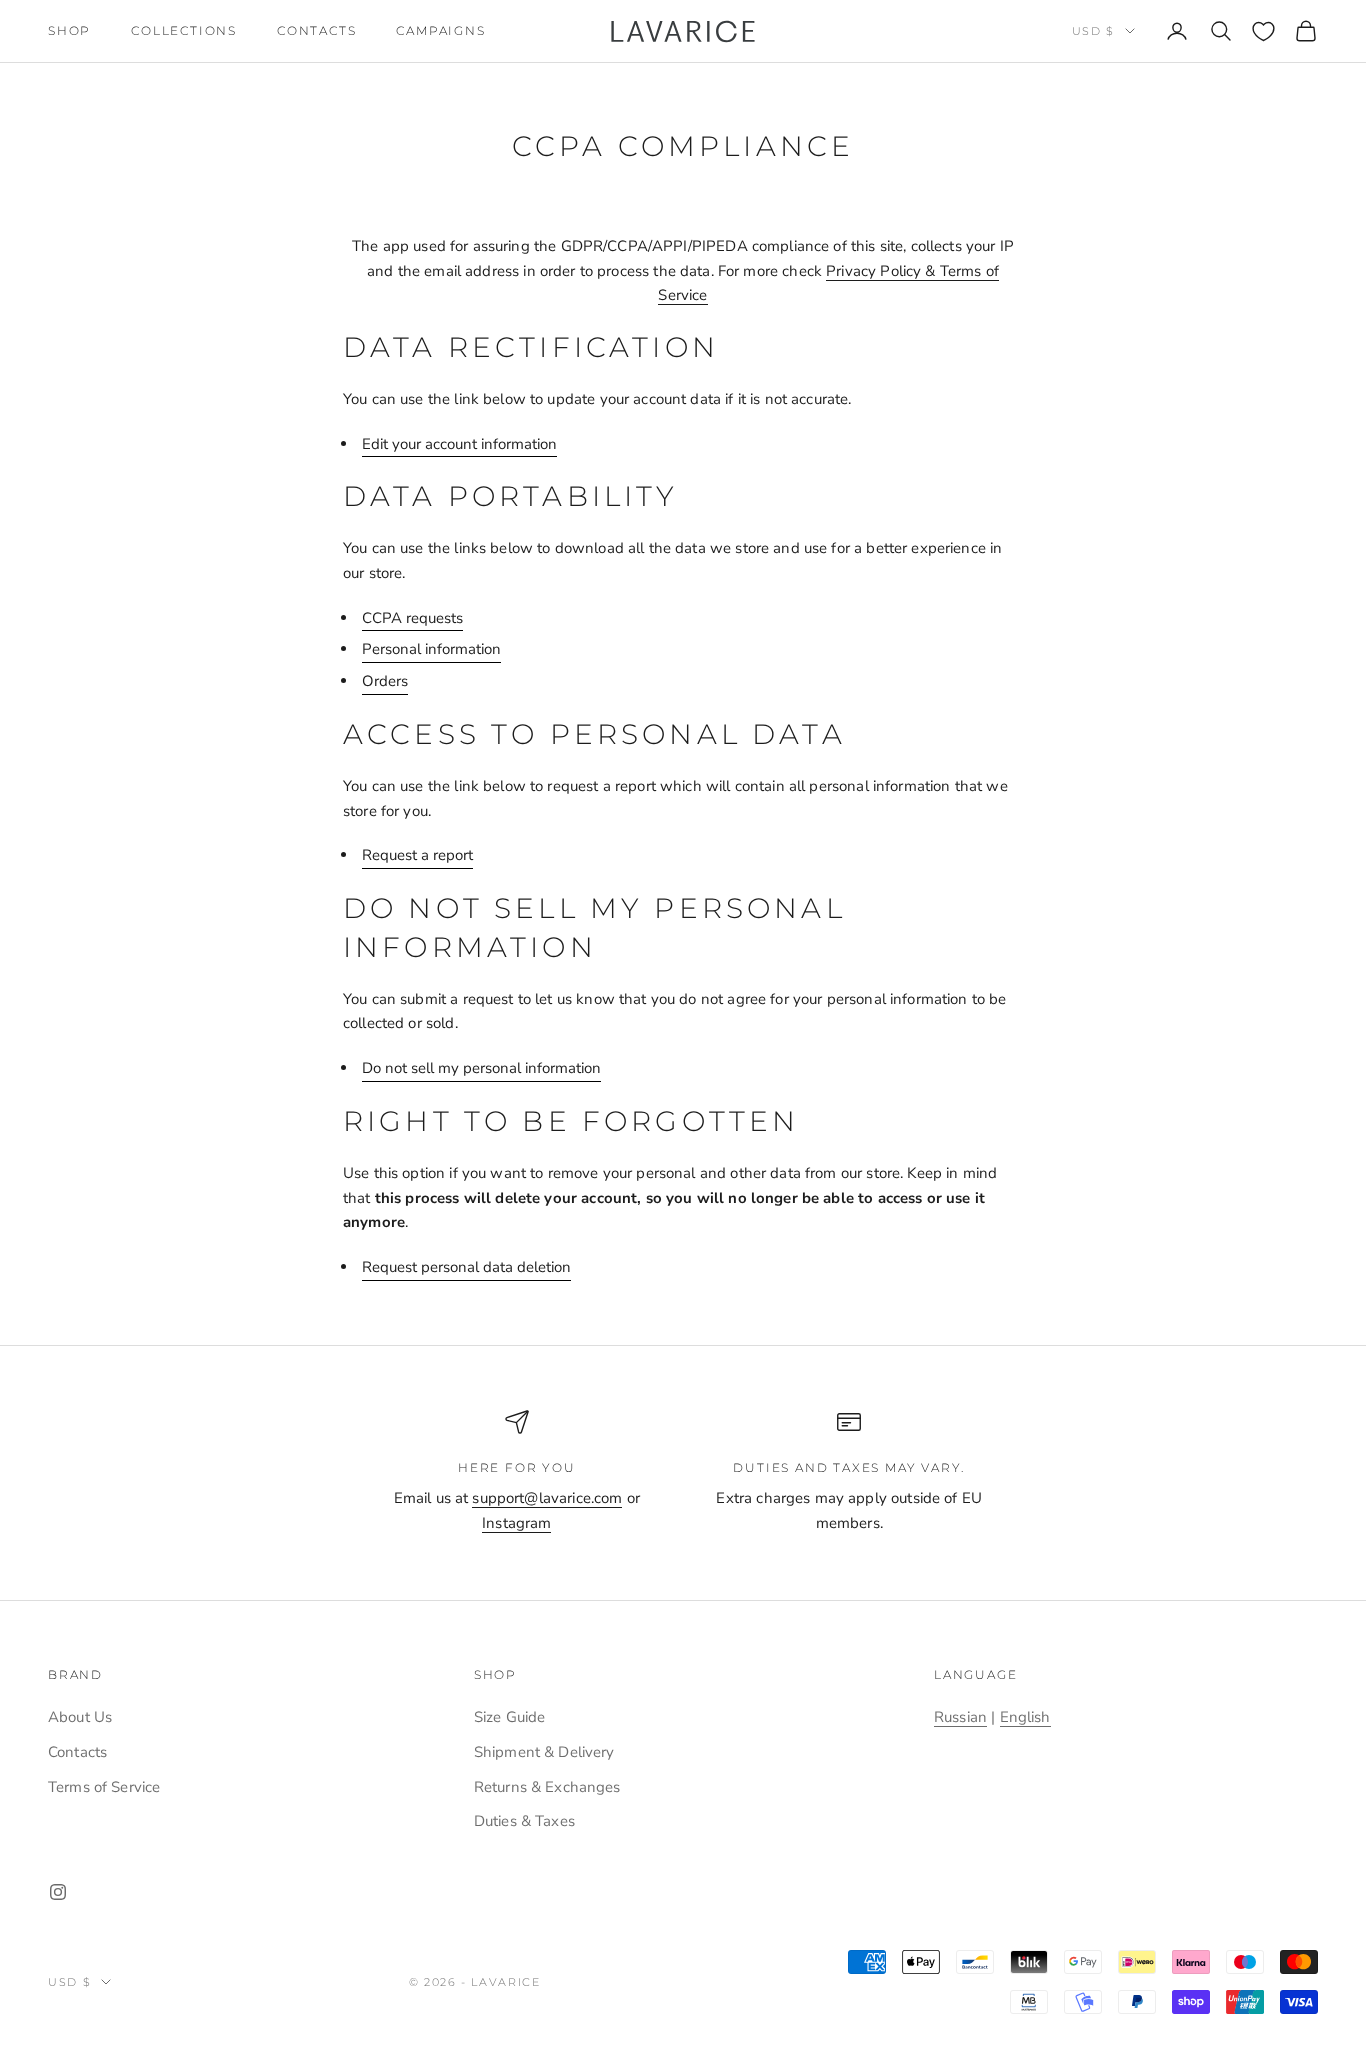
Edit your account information (459, 444)
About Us (80, 1717)
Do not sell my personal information (481, 1068)
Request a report (417, 855)
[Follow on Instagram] (58, 1892)
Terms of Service (104, 1787)
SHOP (69, 30)
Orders (385, 681)
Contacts (316, 30)
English (1025, 1717)
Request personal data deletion (466, 1267)
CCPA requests (412, 618)
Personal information (431, 649)
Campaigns (440, 30)
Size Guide (510, 1717)
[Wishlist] (1263, 31)
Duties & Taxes (524, 1821)
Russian (960, 1717)
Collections (184, 30)
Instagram (516, 1523)
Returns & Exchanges (547, 1787)
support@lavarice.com (547, 1498)
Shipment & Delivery (544, 1752)
